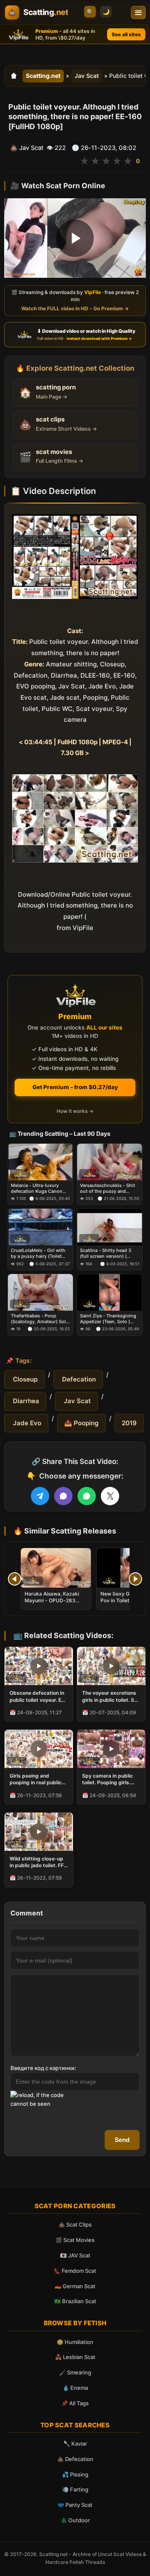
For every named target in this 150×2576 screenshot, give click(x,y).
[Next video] (135, 1579)
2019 (129, 1423)
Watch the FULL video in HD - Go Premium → (75, 308)
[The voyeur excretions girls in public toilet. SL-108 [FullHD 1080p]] (111, 1666)
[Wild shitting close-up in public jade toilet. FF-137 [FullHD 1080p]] (39, 1832)
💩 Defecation (75, 2459)
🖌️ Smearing (75, 2372)
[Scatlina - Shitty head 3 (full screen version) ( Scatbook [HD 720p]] (110, 1227)
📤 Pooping (81, 1423)
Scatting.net (43, 76)
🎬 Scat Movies (75, 2240)
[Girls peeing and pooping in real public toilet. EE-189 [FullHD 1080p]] (39, 1749)
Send (122, 2140)
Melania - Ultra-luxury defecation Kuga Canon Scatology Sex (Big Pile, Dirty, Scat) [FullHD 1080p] (40, 1188)
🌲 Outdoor (75, 2520)
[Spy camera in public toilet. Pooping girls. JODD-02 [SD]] (111, 1749)
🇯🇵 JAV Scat (75, 2255)
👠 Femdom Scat (75, 2271)
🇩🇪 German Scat (75, 2286)
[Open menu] (138, 12)
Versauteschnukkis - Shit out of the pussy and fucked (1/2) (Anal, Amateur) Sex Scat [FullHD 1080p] (109, 1188)
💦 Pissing (75, 2474)
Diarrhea (25, 1401)
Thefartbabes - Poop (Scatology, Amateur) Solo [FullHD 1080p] (40, 1319)
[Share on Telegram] (40, 1496)
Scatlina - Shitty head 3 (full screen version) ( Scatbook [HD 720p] (106, 1253)
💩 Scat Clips (75, 2224)
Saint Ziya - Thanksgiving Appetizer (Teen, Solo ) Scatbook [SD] (108, 1319)
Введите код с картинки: (43, 2068)
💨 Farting (75, 2489)
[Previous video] (15, 1579)
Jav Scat (87, 76)
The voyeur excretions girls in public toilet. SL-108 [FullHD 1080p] (111, 1696)
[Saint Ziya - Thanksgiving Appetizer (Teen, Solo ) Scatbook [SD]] (110, 1292)
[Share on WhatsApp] (87, 1496)
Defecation (78, 1379)
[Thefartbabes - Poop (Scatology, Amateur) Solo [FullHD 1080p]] (40, 1292)
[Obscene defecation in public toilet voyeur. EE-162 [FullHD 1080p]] (39, 1666)
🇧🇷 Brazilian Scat (75, 2301)
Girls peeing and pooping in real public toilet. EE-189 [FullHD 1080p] (36, 1779)
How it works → (75, 1111)
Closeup (24, 1379)
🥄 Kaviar (75, 2444)
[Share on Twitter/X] (110, 1496)
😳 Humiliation (75, 2342)
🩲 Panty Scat (75, 2505)
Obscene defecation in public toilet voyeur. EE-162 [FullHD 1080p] (38, 1696)
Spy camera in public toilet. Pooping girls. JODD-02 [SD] (107, 1779)
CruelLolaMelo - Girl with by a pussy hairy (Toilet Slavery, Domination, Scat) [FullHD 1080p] (40, 1253)
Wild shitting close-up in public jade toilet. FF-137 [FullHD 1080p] (38, 1862)
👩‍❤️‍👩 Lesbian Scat (75, 2357)
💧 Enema (75, 2388)
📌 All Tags (75, 2403)
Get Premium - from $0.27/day (75, 1087)
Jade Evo (26, 1423)
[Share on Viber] (63, 1496)
